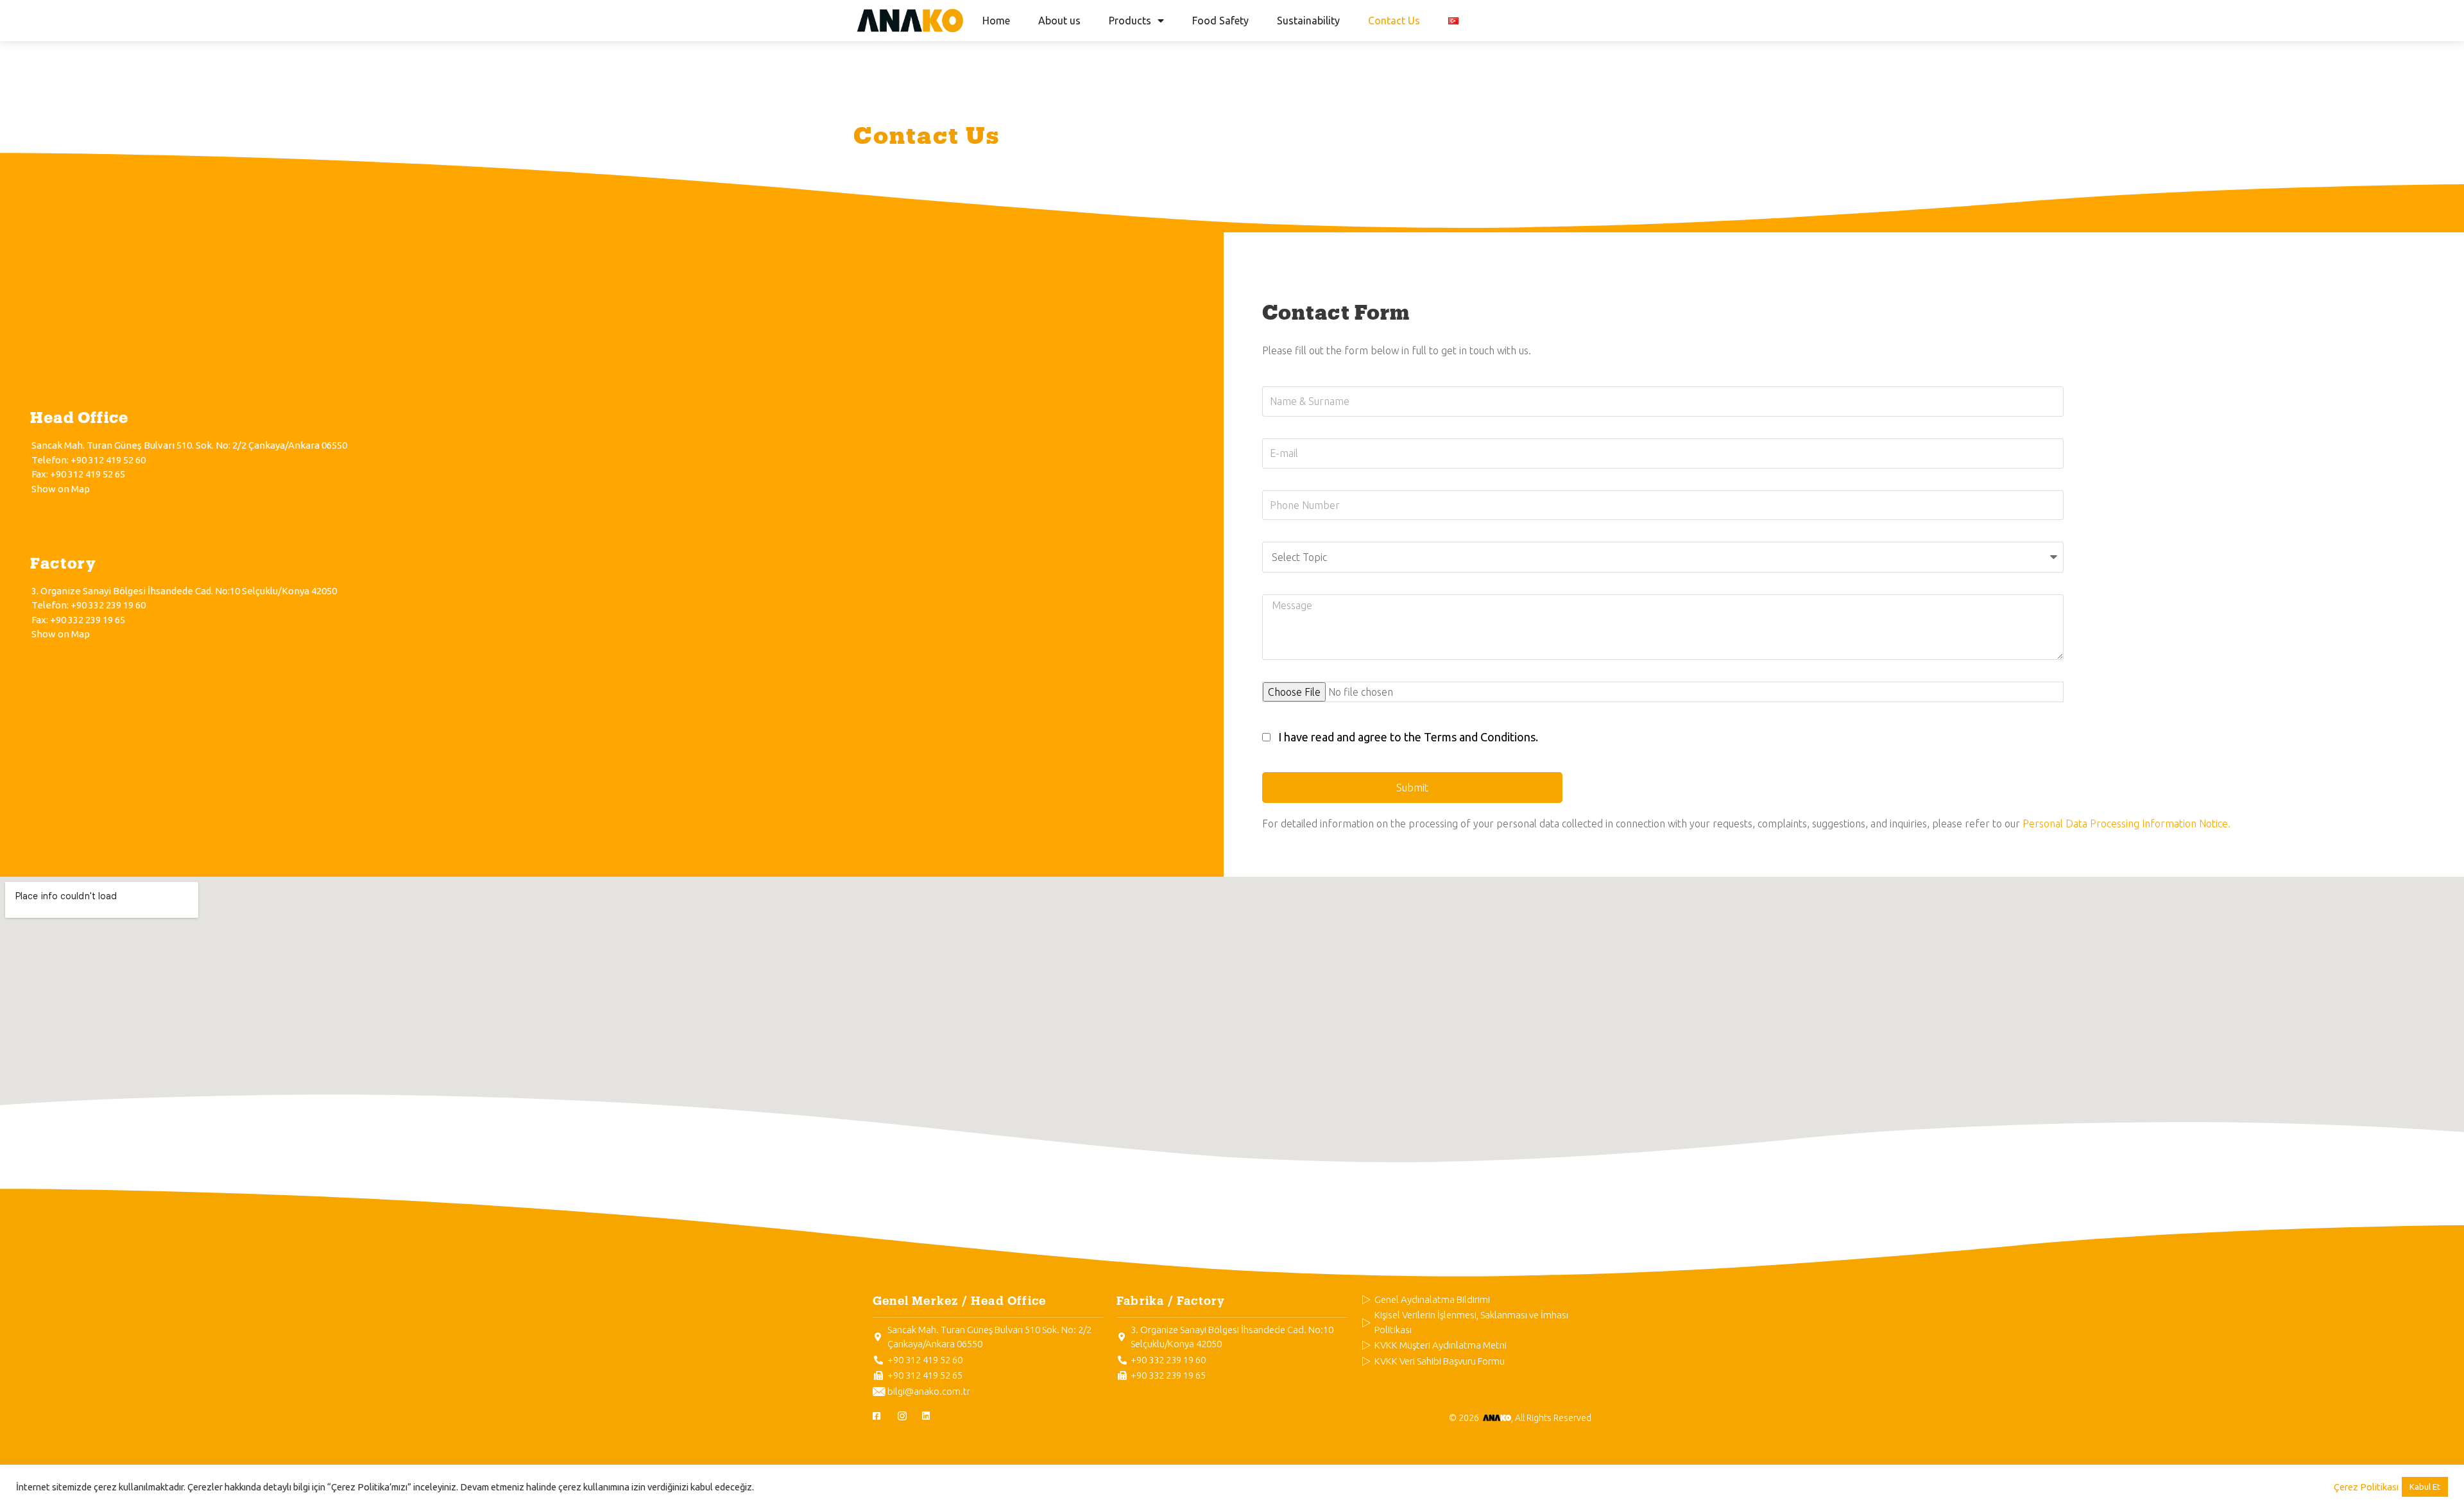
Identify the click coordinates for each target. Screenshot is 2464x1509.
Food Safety (1220, 21)
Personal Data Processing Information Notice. (2126, 823)
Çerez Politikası (2366, 1487)
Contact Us (1394, 21)
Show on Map (61, 489)
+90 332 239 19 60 (108, 605)
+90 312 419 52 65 (88, 474)
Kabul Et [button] (2425, 1487)
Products (1130, 21)
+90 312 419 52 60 (108, 460)
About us (1059, 21)
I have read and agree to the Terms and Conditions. (1408, 737)
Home (996, 21)
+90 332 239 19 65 (88, 620)
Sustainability (1308, 21)
